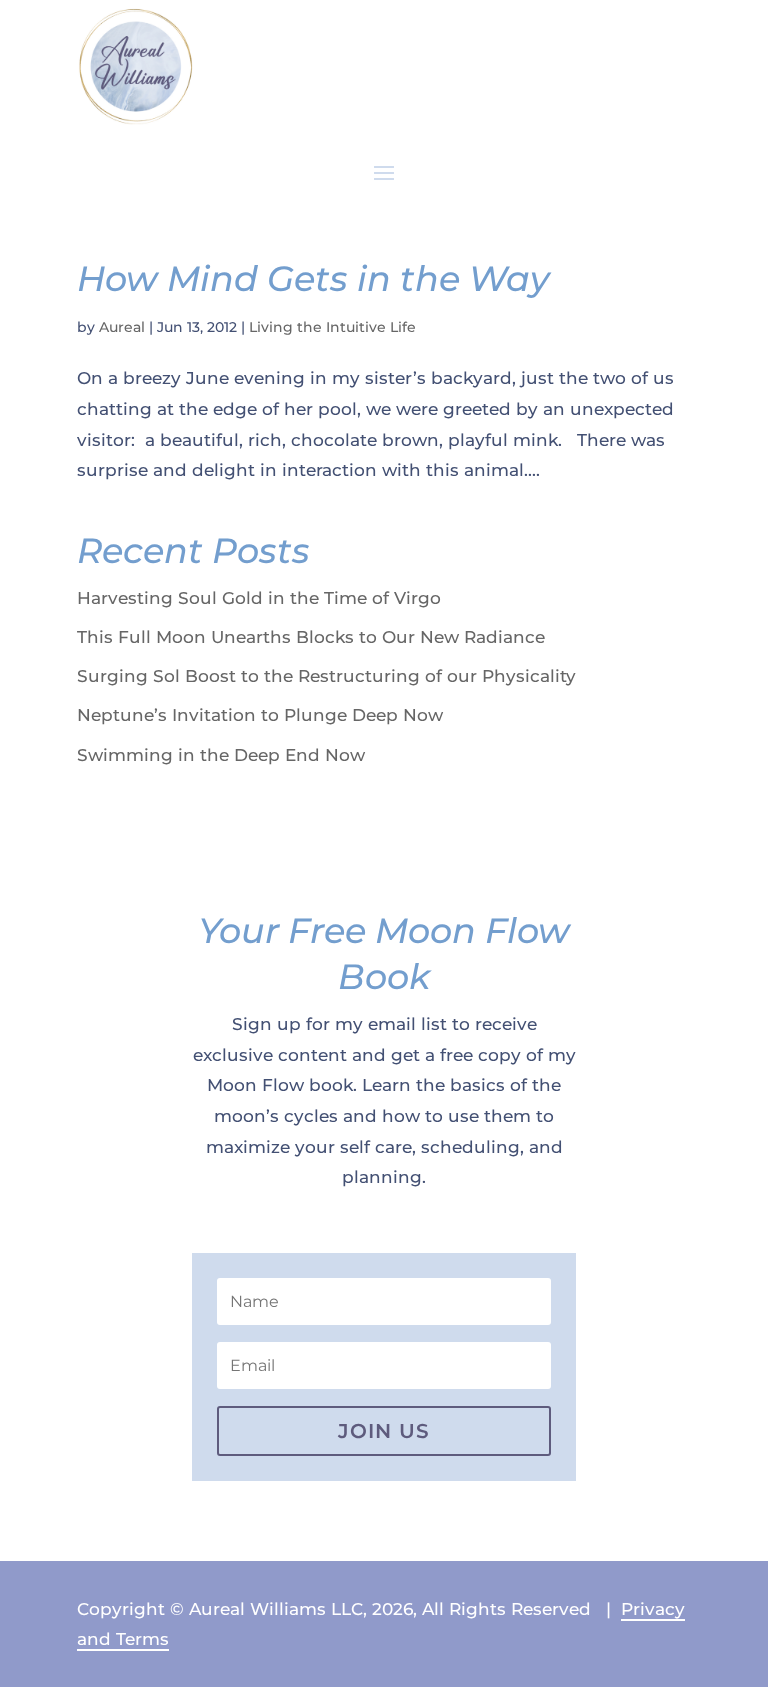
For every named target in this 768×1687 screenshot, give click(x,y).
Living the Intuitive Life (332, 327)
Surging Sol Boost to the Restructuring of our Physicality (326, 676)
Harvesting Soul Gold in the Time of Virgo (259, 598)
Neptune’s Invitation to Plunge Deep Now (260, 715)
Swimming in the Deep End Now (221, 755)
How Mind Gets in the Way (313, 278)
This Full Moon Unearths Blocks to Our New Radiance (311, 637)
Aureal (122, 327)
